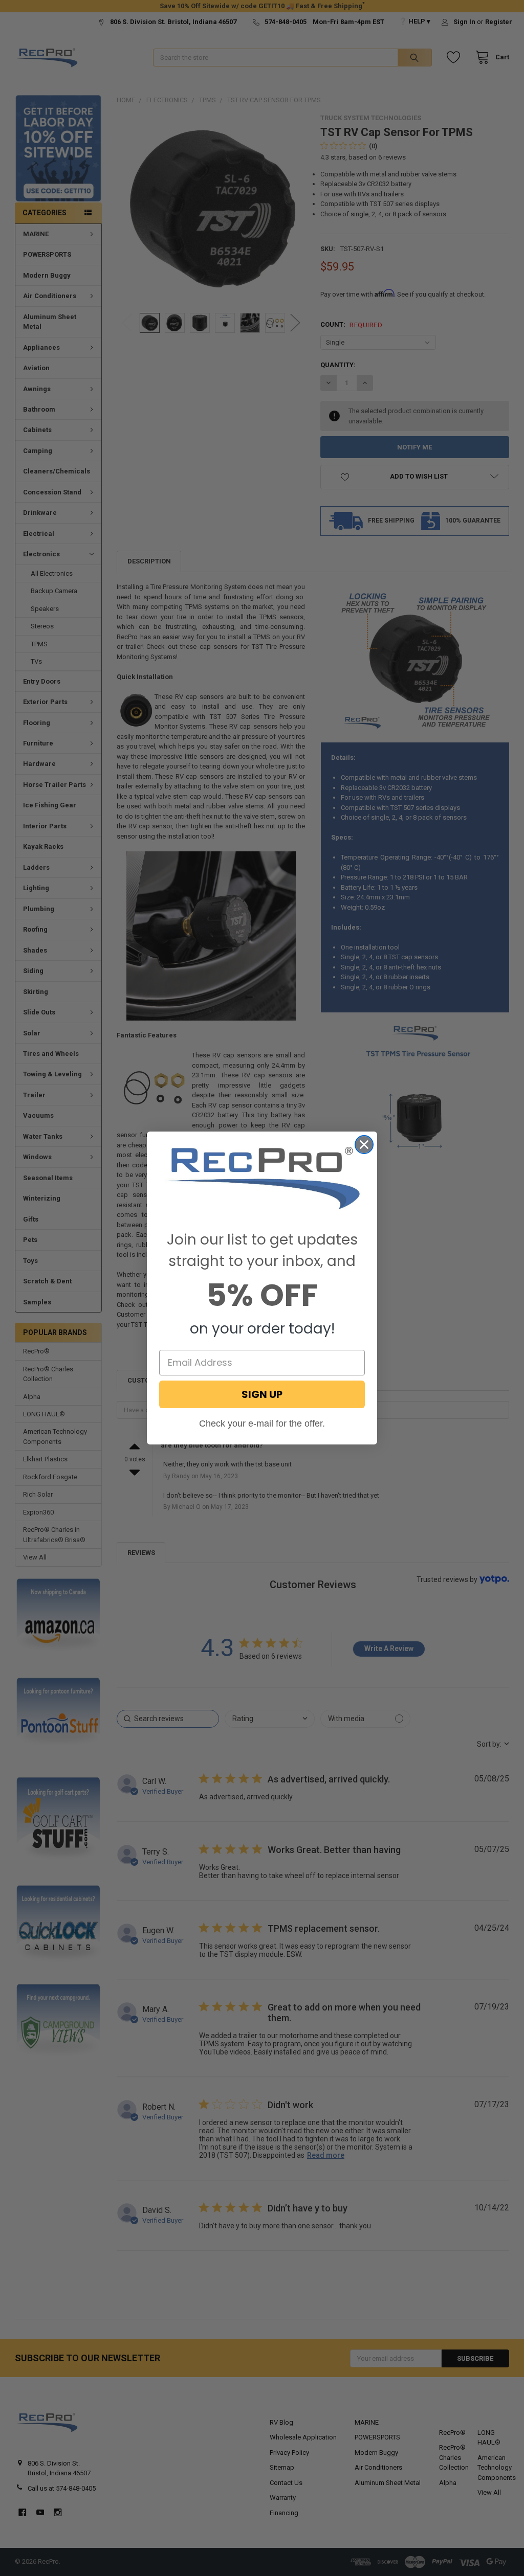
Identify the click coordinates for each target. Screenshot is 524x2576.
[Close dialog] (364, 1145)
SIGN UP (262, 1394)
